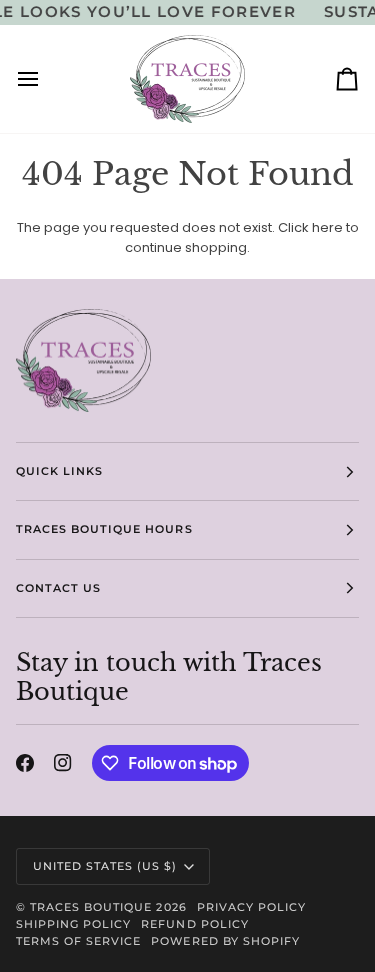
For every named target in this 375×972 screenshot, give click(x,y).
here (327, 227)
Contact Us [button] (58, 588)
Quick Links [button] (59, 471)
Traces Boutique (91, 907)
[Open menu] (46, 79)
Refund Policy (194, 924)
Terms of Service (78, 941)
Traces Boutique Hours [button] (104, 529)
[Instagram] (63, 763)
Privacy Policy (251, 907)
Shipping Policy (73, 924)
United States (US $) (105, 866)
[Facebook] (25, 763)
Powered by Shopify (225, 941)
